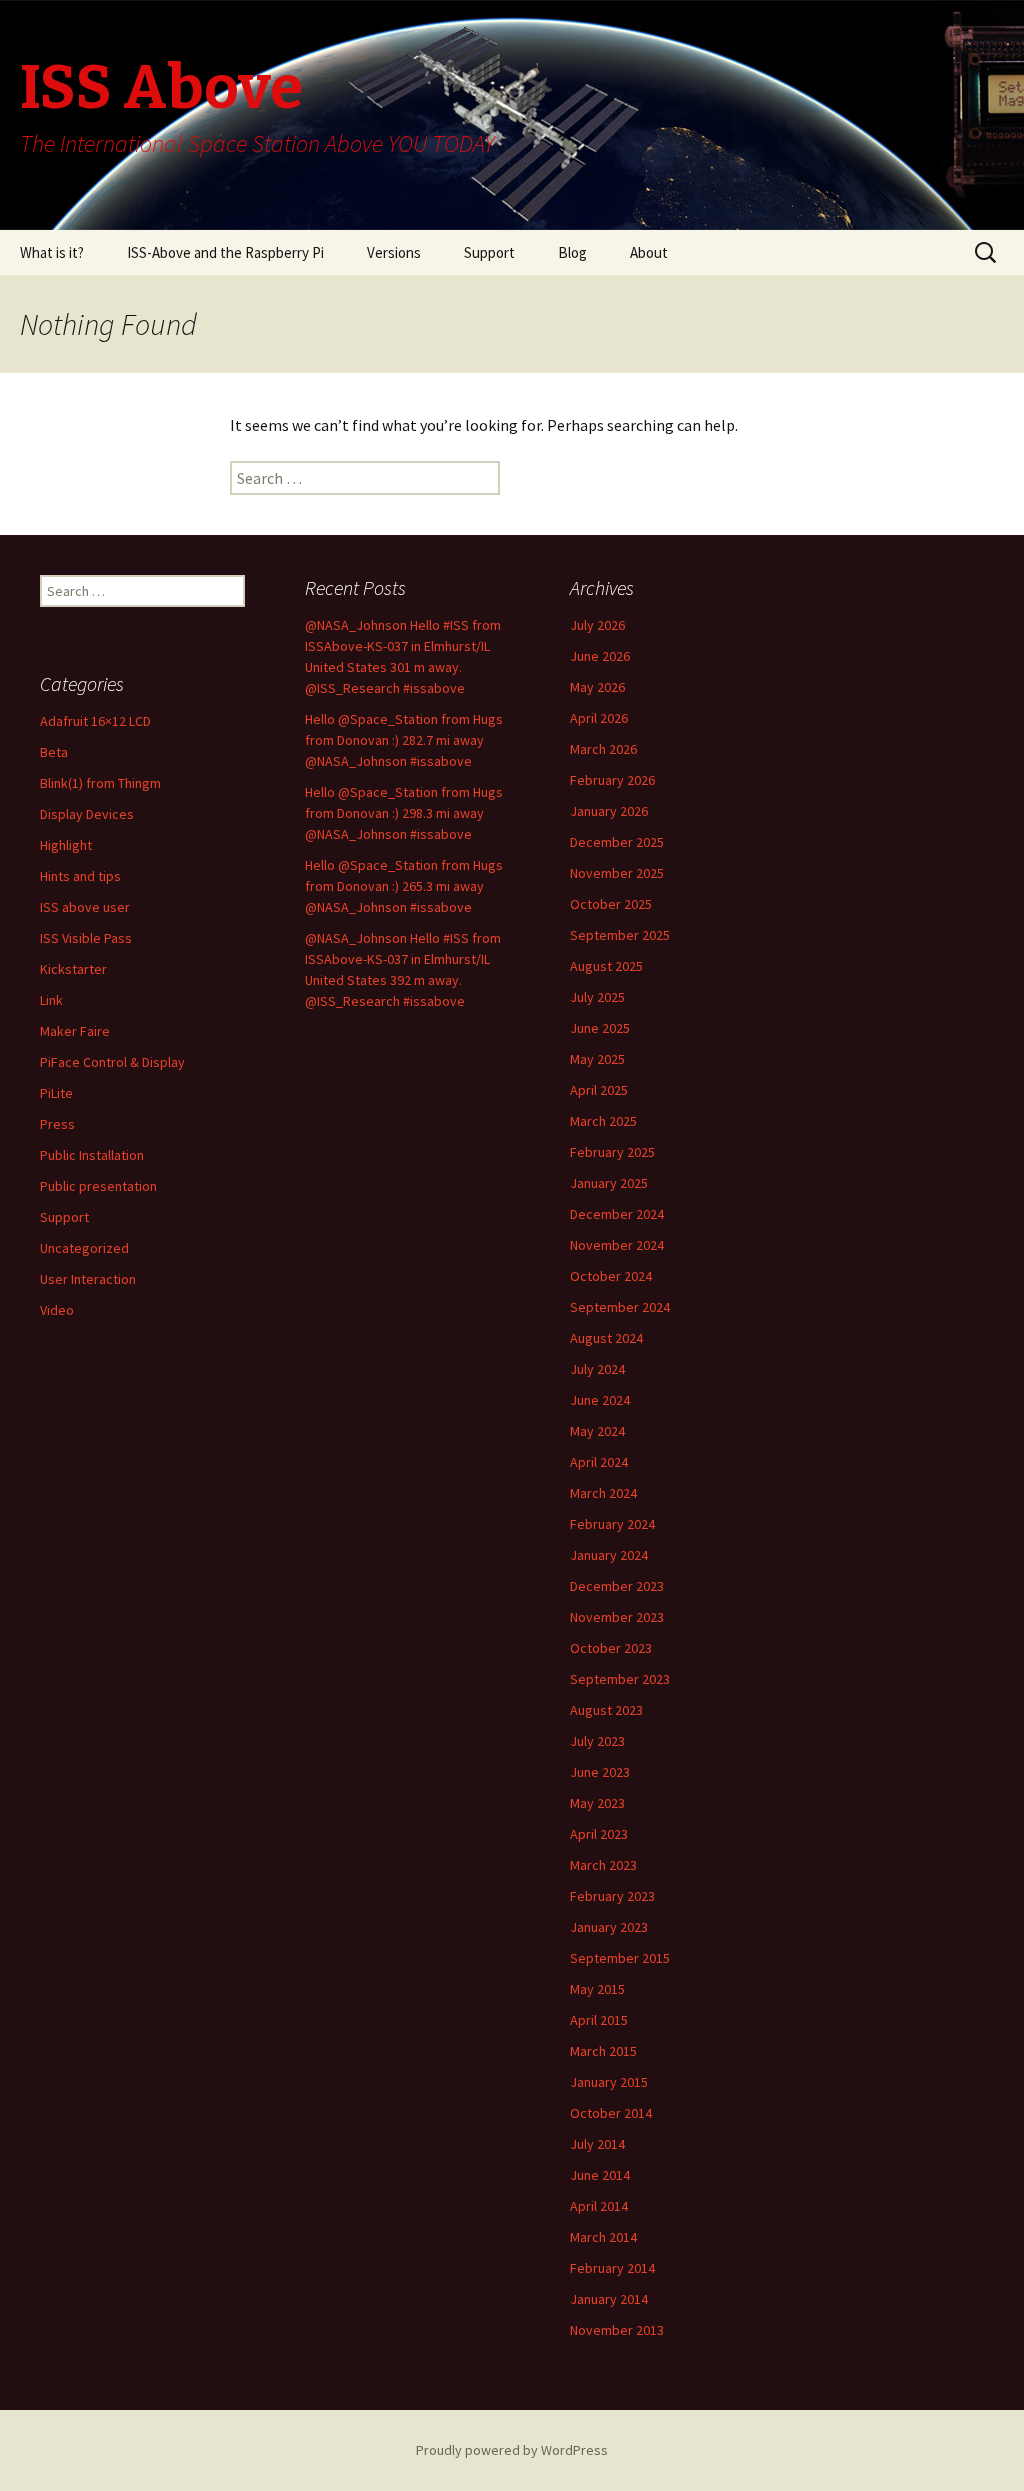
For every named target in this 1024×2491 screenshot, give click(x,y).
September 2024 (620, 1307)
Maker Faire (75, 1031)
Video (57, 1310)
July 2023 (597, 1741)
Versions (394, 252)
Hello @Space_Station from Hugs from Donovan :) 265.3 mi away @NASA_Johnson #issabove (404, 886)
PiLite (56, 1093)
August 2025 (606, 966)
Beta (54, 752)
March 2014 (603, 2237)
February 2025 (612, 1152)
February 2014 (612, 2268)
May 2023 (597, 1803)
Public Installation (92, 1155)
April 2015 (599, 2020)
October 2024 (611, 1276)
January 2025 (609, 1183)
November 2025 (617, 873)
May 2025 (597, 1059)
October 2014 (611, 2113)
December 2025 (617, 842)
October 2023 (611, 1648)
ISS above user (85, 907)
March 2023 (603, 1865)
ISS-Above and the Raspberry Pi (225, 252)
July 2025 (597, 997)
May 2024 (597, 1431)
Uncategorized (84, 1248)
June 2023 (600, 1772)
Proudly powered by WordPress (512, 2450)
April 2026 (599, 718)
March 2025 (603, 1121)
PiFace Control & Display (112, 1062)
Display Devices (87, 814)
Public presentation (98, 1186)
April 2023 (599, 1834)
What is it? (52, 252)
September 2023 (620, 1679)
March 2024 (603, 1493)
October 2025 (611, 904)
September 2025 (620, 935)
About (649, 252)
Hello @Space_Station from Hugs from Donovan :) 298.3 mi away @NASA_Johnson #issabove (404, 813)
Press (57, 1124)
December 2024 (617, 1214)
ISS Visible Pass (86, 938)
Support (489, 252)
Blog (572, 252)
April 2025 (599, 1090)
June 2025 (600, 1028)
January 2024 (609, 1555)
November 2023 (617, 1617)
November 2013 (617, 2330)
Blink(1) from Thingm (100, 783)
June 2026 (600, 656)
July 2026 (597, 625)
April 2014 (599, 2206)
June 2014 (600, 2175)
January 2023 (609, 1927)
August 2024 (606, 1338)
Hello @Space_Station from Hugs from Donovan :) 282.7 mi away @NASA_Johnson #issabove (404, 740)
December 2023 (617, 1586)
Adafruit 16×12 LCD (95, 721)
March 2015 (603, 2051)
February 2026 (612, 780)
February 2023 (612, 1896)
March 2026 (603, 749)
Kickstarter (73, 969)
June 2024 (600, 1400)
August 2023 (606, 1710)
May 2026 (597, 687)
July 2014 (597, 2144)
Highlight (66, 845)
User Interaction (88, 1279)
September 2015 (620, 1958)
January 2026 (609, 811)
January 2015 (609, 2082)
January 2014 (609, 2299)
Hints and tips (80, 876)
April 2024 (599, 1462)
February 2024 (612, 1524)
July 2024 (597, 1369)
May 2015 (597, 1989)
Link (51, 1000)
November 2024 (617, 1245)
